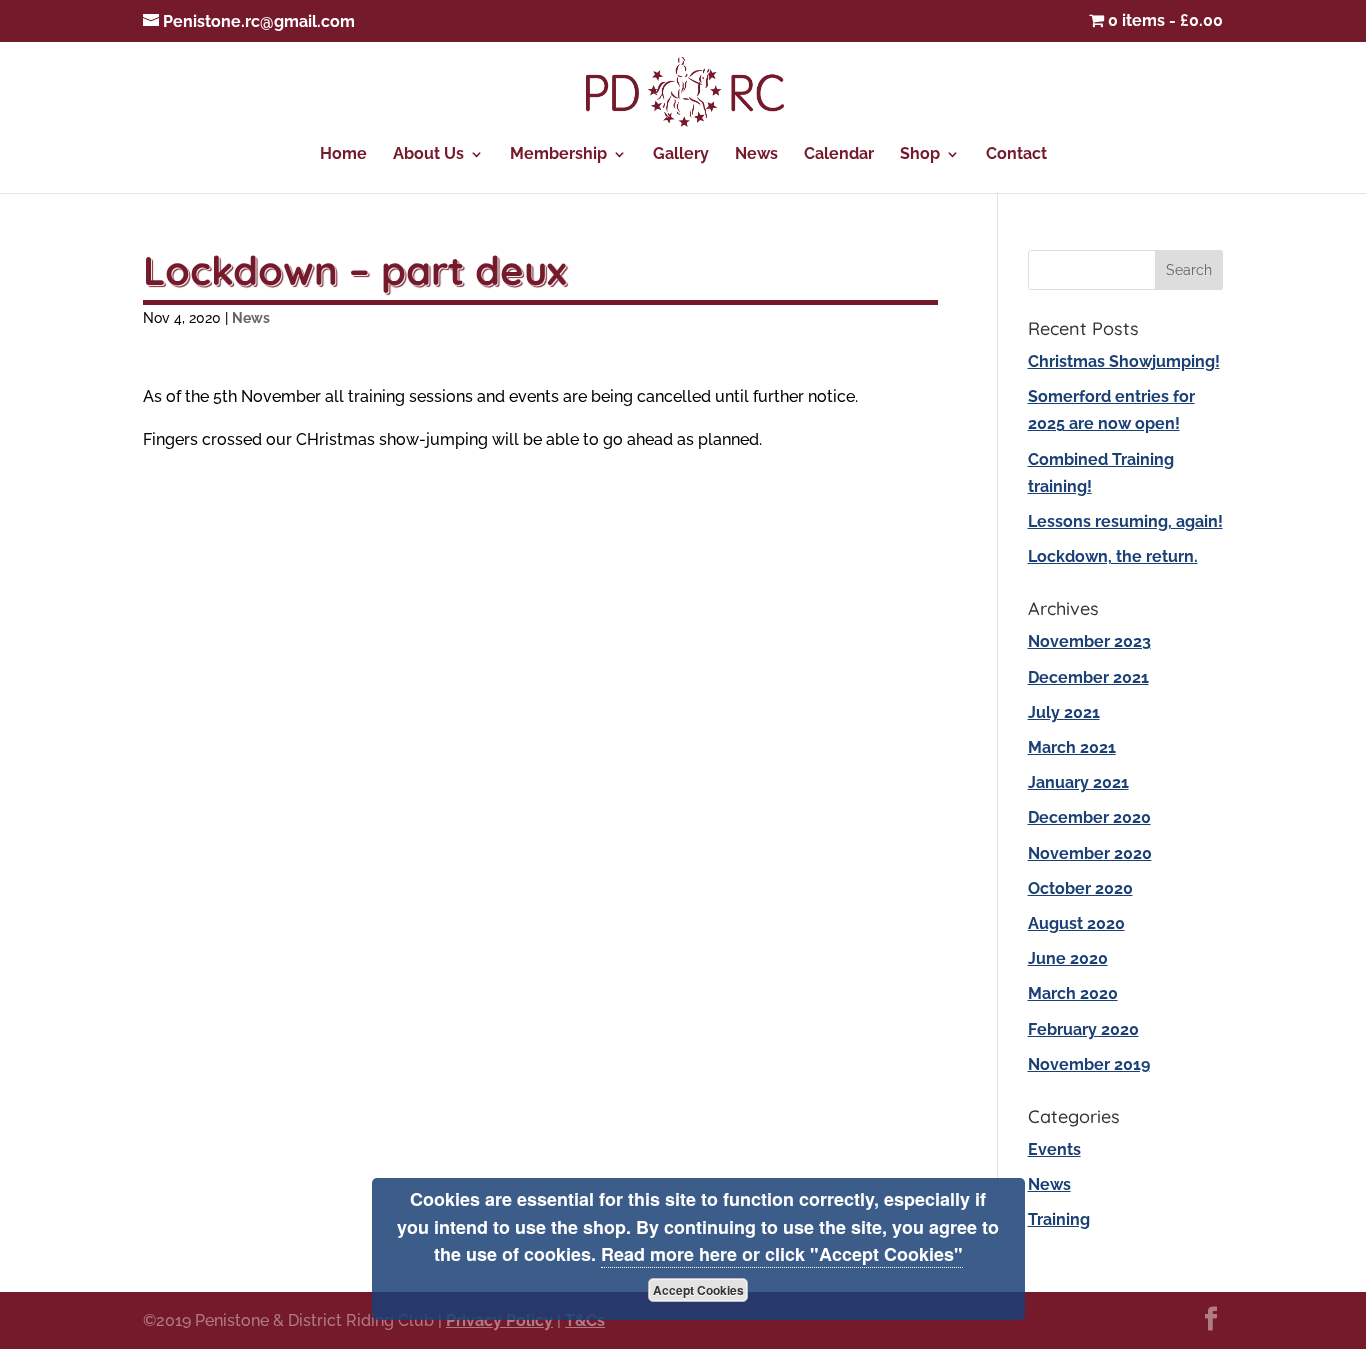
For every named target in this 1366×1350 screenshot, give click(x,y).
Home (343, 155)
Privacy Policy (499, 1320)
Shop (920, 155)
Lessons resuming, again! (1125, 521)
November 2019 (1089, 1064)
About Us (428, 155)
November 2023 (1089, 641)
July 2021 (1064, 712)
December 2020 (1089, 817)
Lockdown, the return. (1113, 556)
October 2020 (1080, 888)
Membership (558, 155)
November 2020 (1090, 853)
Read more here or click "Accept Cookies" (782, 1254)
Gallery (681, 155)
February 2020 (1083, 1029)
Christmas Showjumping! (1124, 361)
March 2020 (1073, 993)
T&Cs (585, 1320)
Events (1054, 1149)
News (756, 155)
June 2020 (1068, 958)
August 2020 (1076, 923)
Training (1059, 1219)
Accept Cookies (698, 1290)
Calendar (839, 155)
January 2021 (1078, 782)
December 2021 (1088, 677)
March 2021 (1072, 747)
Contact (1016, 155)
